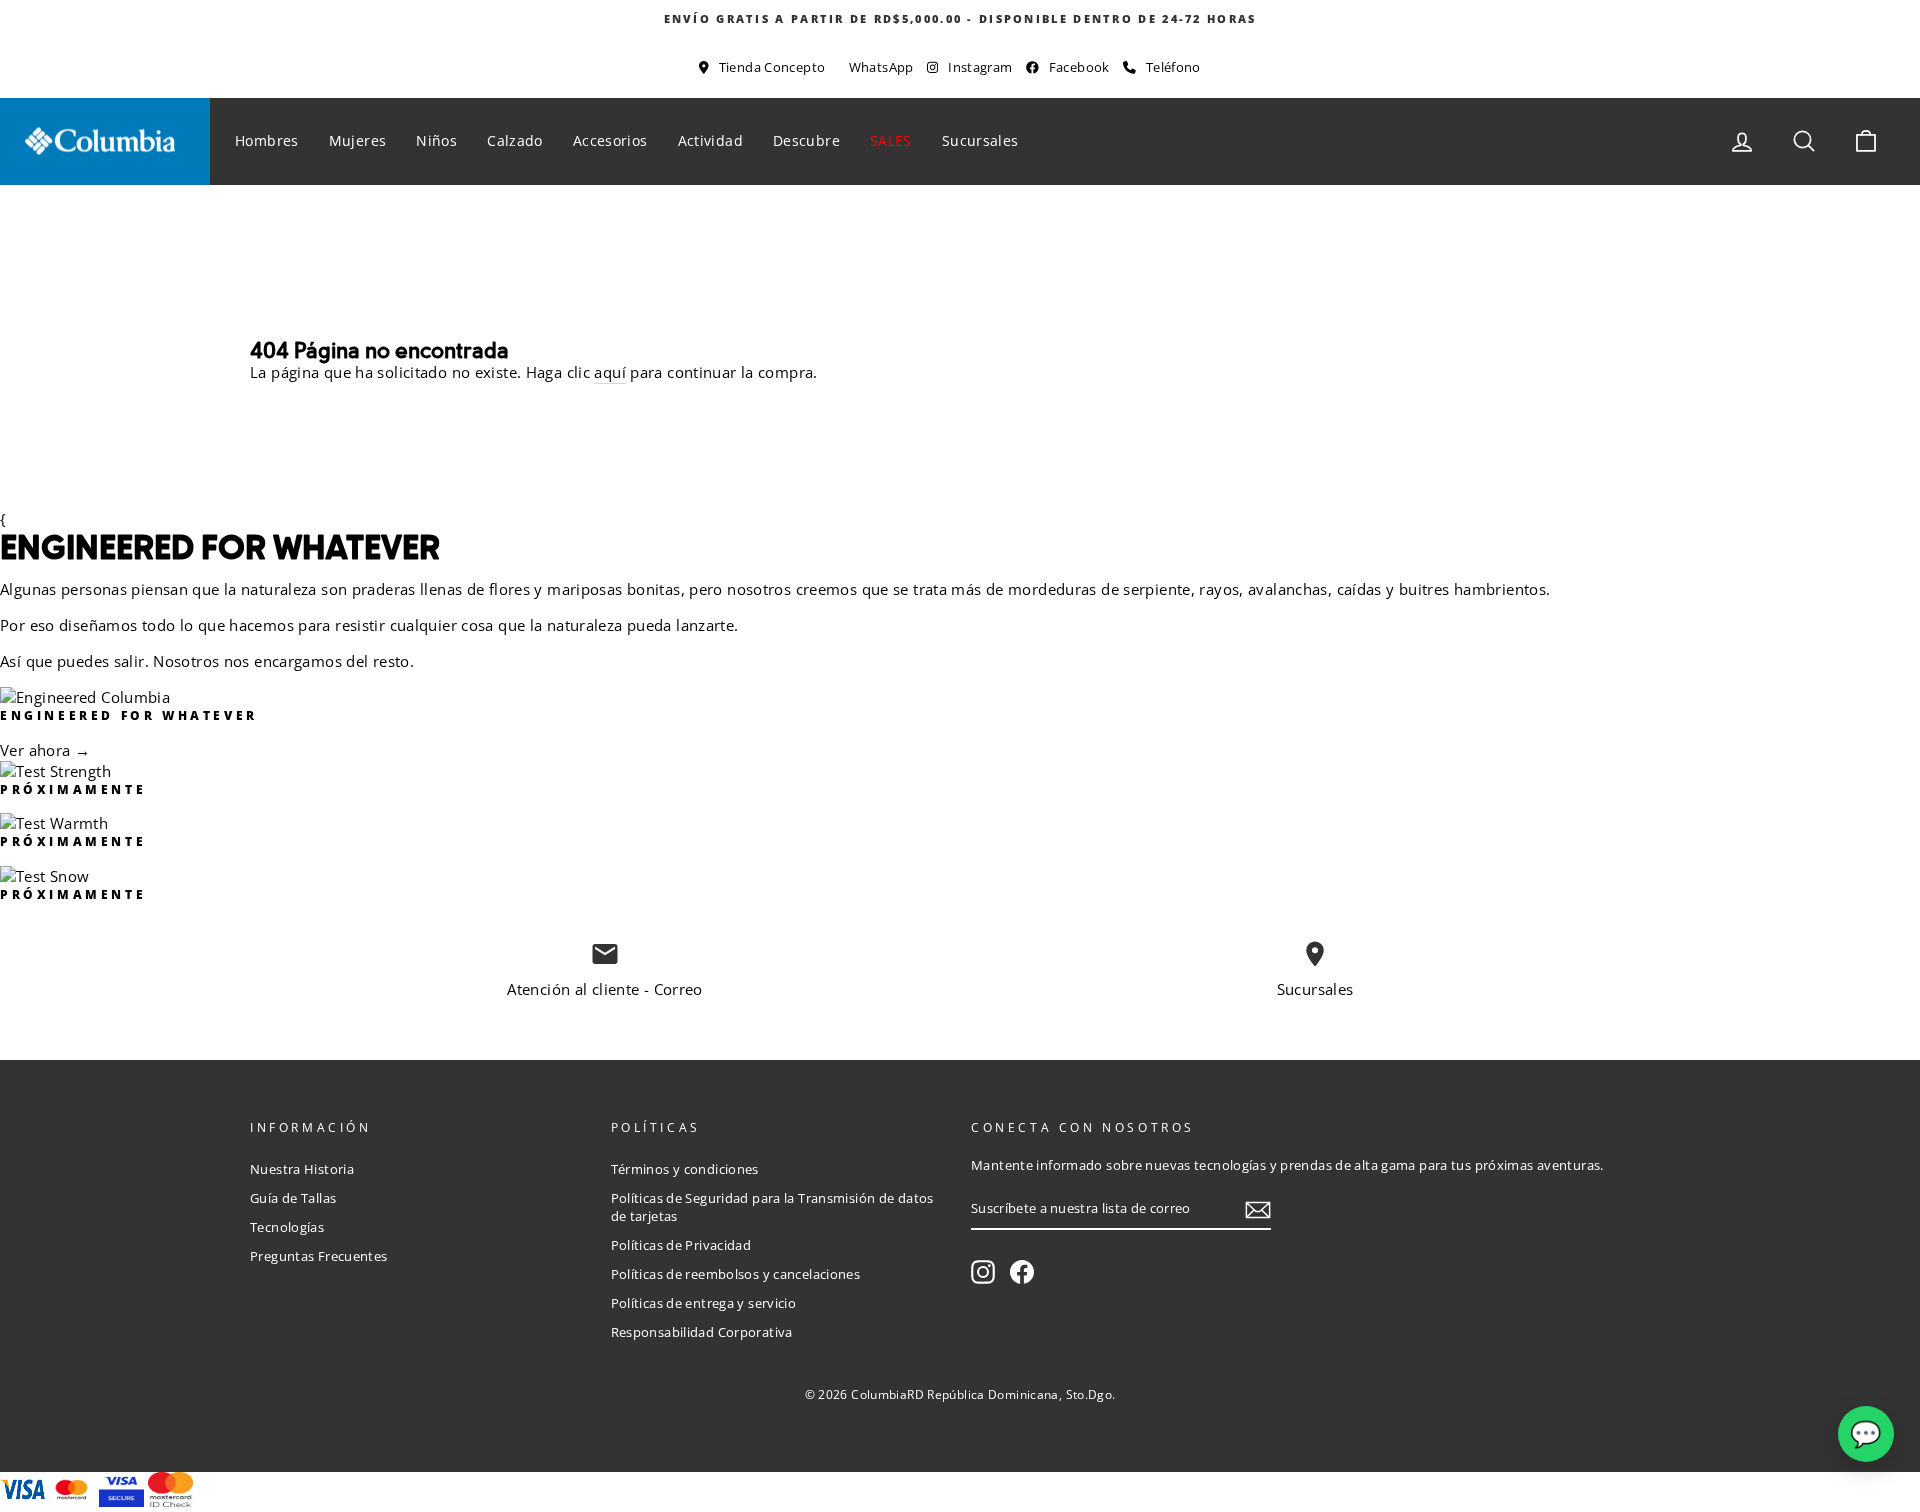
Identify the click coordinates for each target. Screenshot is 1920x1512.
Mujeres (358, 140)
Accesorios (610, 140)
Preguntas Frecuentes (319, 1256)
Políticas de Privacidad (681, 1245)
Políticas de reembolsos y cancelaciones (736, 1274)
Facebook (1079, 67)
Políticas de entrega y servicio (704, 1303)
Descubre (806, 140)
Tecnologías (287, 1227)
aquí (610, 372)
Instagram (980, 67)
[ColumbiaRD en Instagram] (983, 1272)
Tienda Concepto (772, 67)
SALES (891, 140)
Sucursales (980, 140)
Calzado (515, 140)
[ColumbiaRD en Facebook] (1022, 1272)
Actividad (710, 140)
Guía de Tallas (293, 1198)
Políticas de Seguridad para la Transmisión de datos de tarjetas (772, 1207)
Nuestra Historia (302, 1169)
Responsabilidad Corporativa (702, 1332)
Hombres (267, 140)
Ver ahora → (45, 750)
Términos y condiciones (685, 1169)
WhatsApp (881, 67)
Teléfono (1173, 67)
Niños (436, 140)
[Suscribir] (1258, 1210)
